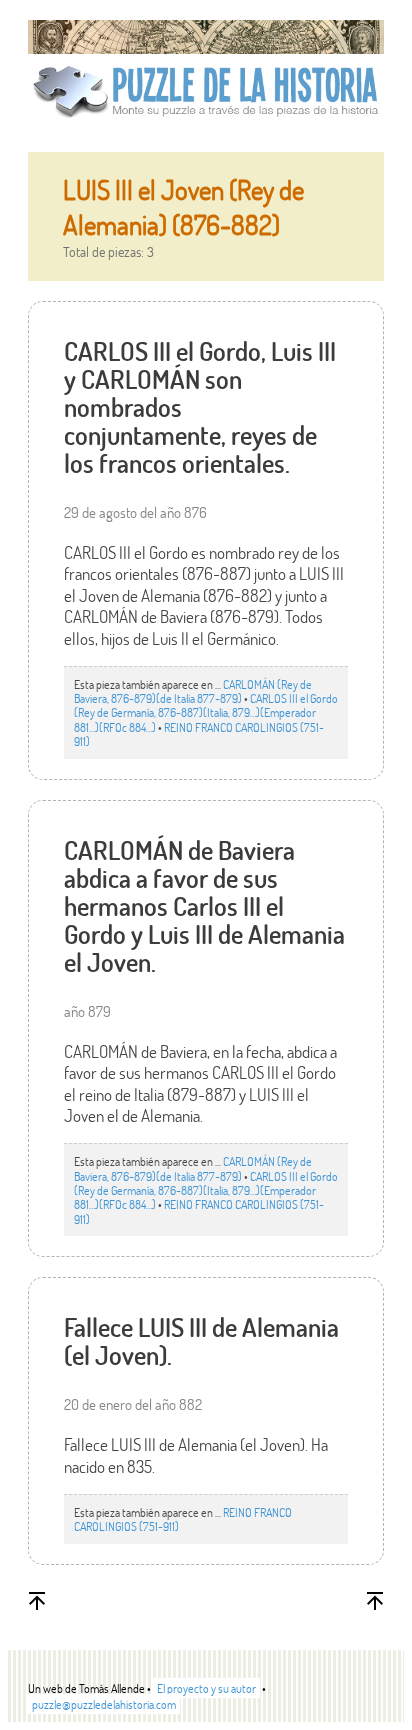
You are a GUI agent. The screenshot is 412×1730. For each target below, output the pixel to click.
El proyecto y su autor (206, 1688)
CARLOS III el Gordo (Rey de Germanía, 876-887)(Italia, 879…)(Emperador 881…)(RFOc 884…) (206, 712)
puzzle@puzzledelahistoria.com (104, 1704)
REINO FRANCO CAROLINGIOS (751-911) (199, 734)
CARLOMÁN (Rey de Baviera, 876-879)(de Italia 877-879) (193, 691)
